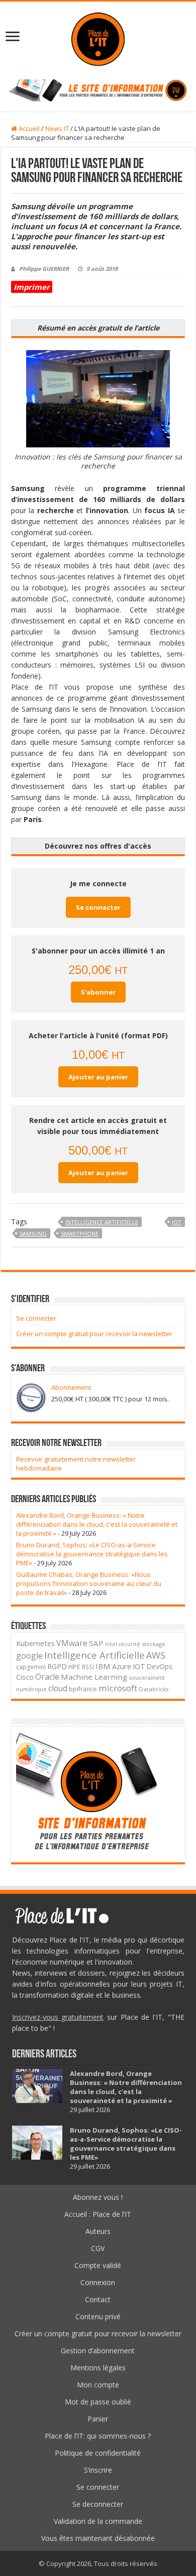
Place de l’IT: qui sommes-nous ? (98, 2436)
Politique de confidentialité (98, 2453)
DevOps (160, 1666)
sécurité (129, 1644)
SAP (96, 1643)
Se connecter (98, 907)
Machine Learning (94, 1677)
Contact (98, 2299)
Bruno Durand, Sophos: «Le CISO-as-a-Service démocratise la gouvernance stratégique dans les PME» (92, 1554)
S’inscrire (98, 2470)
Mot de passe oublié (98, 2402)
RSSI (88, 1667)
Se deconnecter (98, 2504)
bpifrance (83, 1689)
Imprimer (32, 287)
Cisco (25, 1677)
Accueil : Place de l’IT (98, 2214)
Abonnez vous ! (98, 2197)
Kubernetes (35, 1643)
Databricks (154, 1689)
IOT (177, 1222)
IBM (103, 1666)
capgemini (31, 1667)
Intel (111, 1644)
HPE (74, 1667)
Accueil (28, 128)
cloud (58, 1688)
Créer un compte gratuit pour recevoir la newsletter (94, 1334)
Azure (122, 1666)
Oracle (47, 1677)
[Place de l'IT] (98, 38)
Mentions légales (98, 2368)
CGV (98, 2248)
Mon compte (98, 2385)
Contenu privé (98, 2316)
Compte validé (98, 2265)
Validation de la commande (98, 2521)
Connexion (98, 2282)
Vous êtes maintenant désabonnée (98, 2538)
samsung (33, 1234)
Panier (98, 2419)
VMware (72, 1643)
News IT (57, 128)
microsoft (118, 1688)
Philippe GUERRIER (44, 269)
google (29, 1656)
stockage (154, 1644)
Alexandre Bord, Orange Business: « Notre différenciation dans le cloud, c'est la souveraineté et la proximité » (97, 1524)
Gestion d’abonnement (98, 2351)
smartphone (80, 1234)
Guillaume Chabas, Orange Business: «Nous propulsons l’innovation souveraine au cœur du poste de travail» (89, 1583)
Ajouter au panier (98, 1077)
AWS (156, 1655)
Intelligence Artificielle (102, 1222)
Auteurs (98, 2231)
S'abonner (98, 992)
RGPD (57, 1666)
